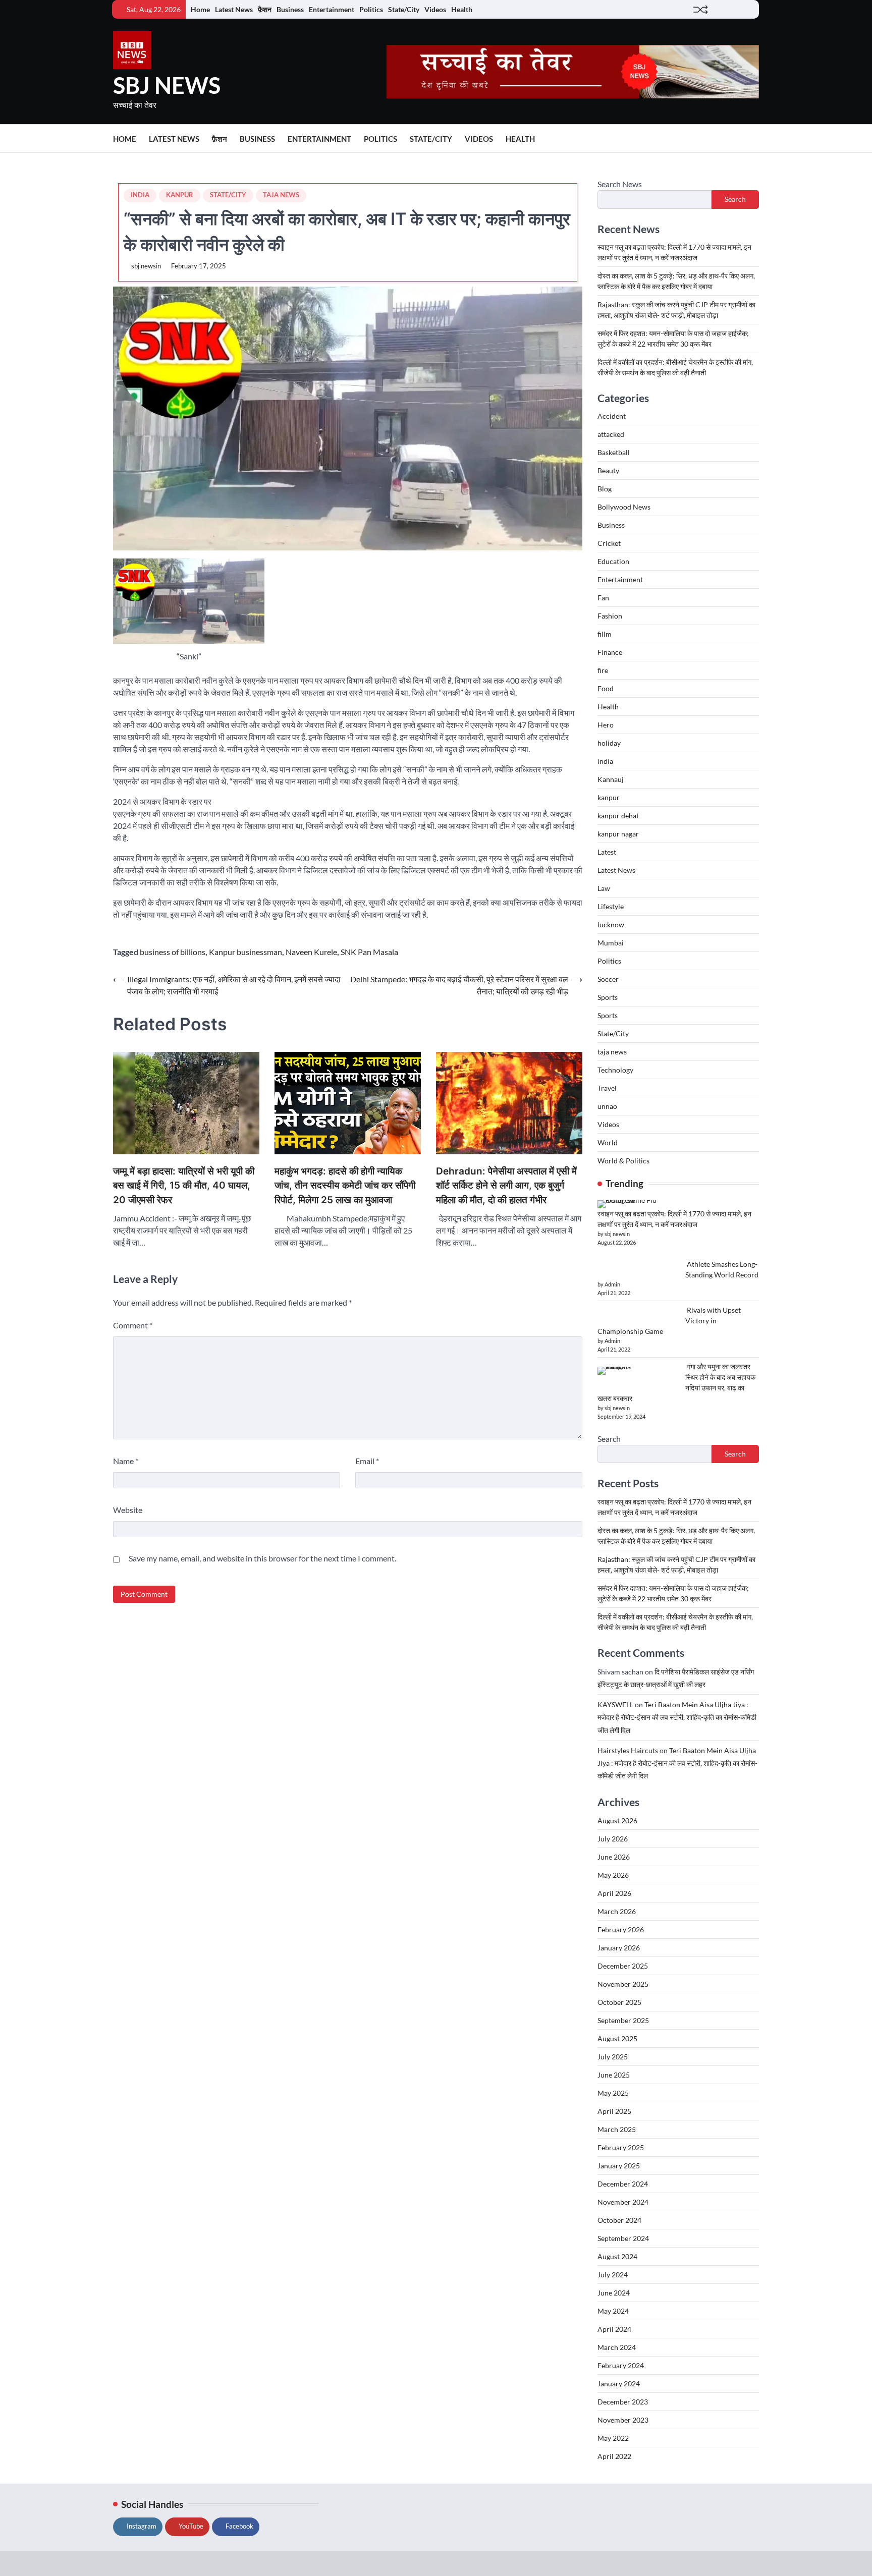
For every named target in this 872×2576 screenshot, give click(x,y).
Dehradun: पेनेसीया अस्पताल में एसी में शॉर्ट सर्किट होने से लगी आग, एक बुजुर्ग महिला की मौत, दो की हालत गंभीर (506, 1186)
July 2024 (613, 2275)
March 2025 (617, 2129)
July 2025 (613, 2057)
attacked (611, 434)
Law (604, 888)
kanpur (180, 195)
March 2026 (617, 1911)
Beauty (608, 470)
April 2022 (614, 2456)
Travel (607, 1088)
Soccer (608, 979)
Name (126, 1461)
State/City (404, 9)
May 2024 (613, 2311)
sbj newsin (146, 266)
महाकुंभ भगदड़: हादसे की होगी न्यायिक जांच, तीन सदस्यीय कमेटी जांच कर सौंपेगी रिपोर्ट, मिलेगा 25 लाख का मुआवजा (345, 1186)
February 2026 (621, 1929)
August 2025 (617, 2038)
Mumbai (611, 943)
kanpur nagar (618, 834)
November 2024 (623, 2202)
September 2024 (623, 2238)
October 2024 (619, 2220)
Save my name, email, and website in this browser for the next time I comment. (262, 1558)
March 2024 (617, 2347)
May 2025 (613, 2093)
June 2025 (614, 2075)
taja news (281, 195)
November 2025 (623, 1984)
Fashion (610, 616)
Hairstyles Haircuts (628, 1750)
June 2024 (614, 2293)
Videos (435, 9)
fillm (605, 634)
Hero (606, 725)
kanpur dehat (618, 816)
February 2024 (621, 2365)
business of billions (173, 952)
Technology (615, 1070)
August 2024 (617, 2256)
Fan (603, 598)
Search (735, 199)
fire (603, 670)
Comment (133, 1325)
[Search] (751, 139)
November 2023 (623, 2420)
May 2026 (613, 1875)
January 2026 (619, 1948)
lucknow (611, 925)
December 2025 (623, 1966)
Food (606, 688)
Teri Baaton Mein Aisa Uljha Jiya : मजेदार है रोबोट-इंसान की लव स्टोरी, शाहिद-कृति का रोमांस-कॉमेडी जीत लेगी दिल (677, 1717)
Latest (607, 852)
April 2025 (614, 2111)
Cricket (609, 543)
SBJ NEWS (167, 85)
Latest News (234, 9)
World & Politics (623, 1161)
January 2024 (619, 2384)
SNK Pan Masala (369, 952)
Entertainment (332, 9)
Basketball (614, 452)
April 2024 (614, 2329)
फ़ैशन (265, 9)
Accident (612, 416)
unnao (607, 1106)
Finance (610, 652)
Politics (371, 9)
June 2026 (614, 1857)
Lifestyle (611, 906)
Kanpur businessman (246, 952)
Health (462, 9)
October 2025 (619, 2002)
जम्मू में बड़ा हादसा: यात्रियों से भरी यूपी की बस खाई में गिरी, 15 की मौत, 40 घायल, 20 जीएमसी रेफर (184, 1186)
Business (290, 9)
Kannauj (611, 779)
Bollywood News (624, 507)
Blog (605, 489)
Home (200, 9)
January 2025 (619, 2166)
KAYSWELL (615, 1704)
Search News (620, 184)
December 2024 (623, 2184)
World (608, 1142)
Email (367, 1461)
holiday (609, 743)
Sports (608, 997)
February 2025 (621, 2147)
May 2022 (613, 2438)
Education (613, 561)
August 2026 (617, 1821)
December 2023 (623, 2402)
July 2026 (613, 1839)
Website (128, 1510)
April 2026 (614, 1893)
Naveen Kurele (311, 952)
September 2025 (623, 2020)
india (140, 195)
